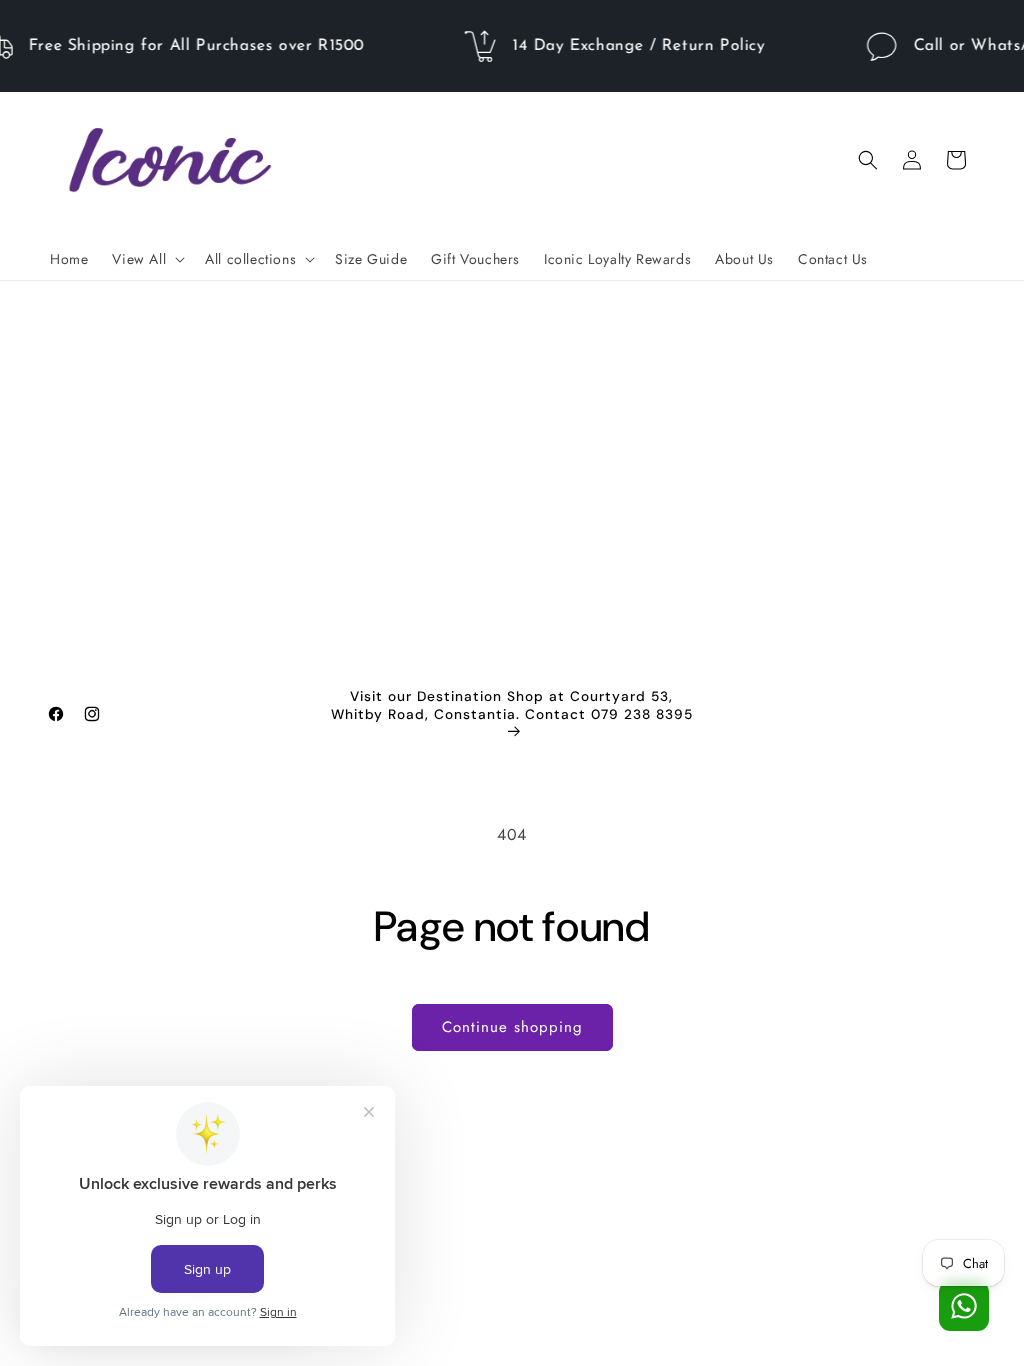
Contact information (761, 1319)
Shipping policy (646, 1319)
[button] (146, 259)
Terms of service (540, 1319)
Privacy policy (440, 1319)
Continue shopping (512, 1027)
